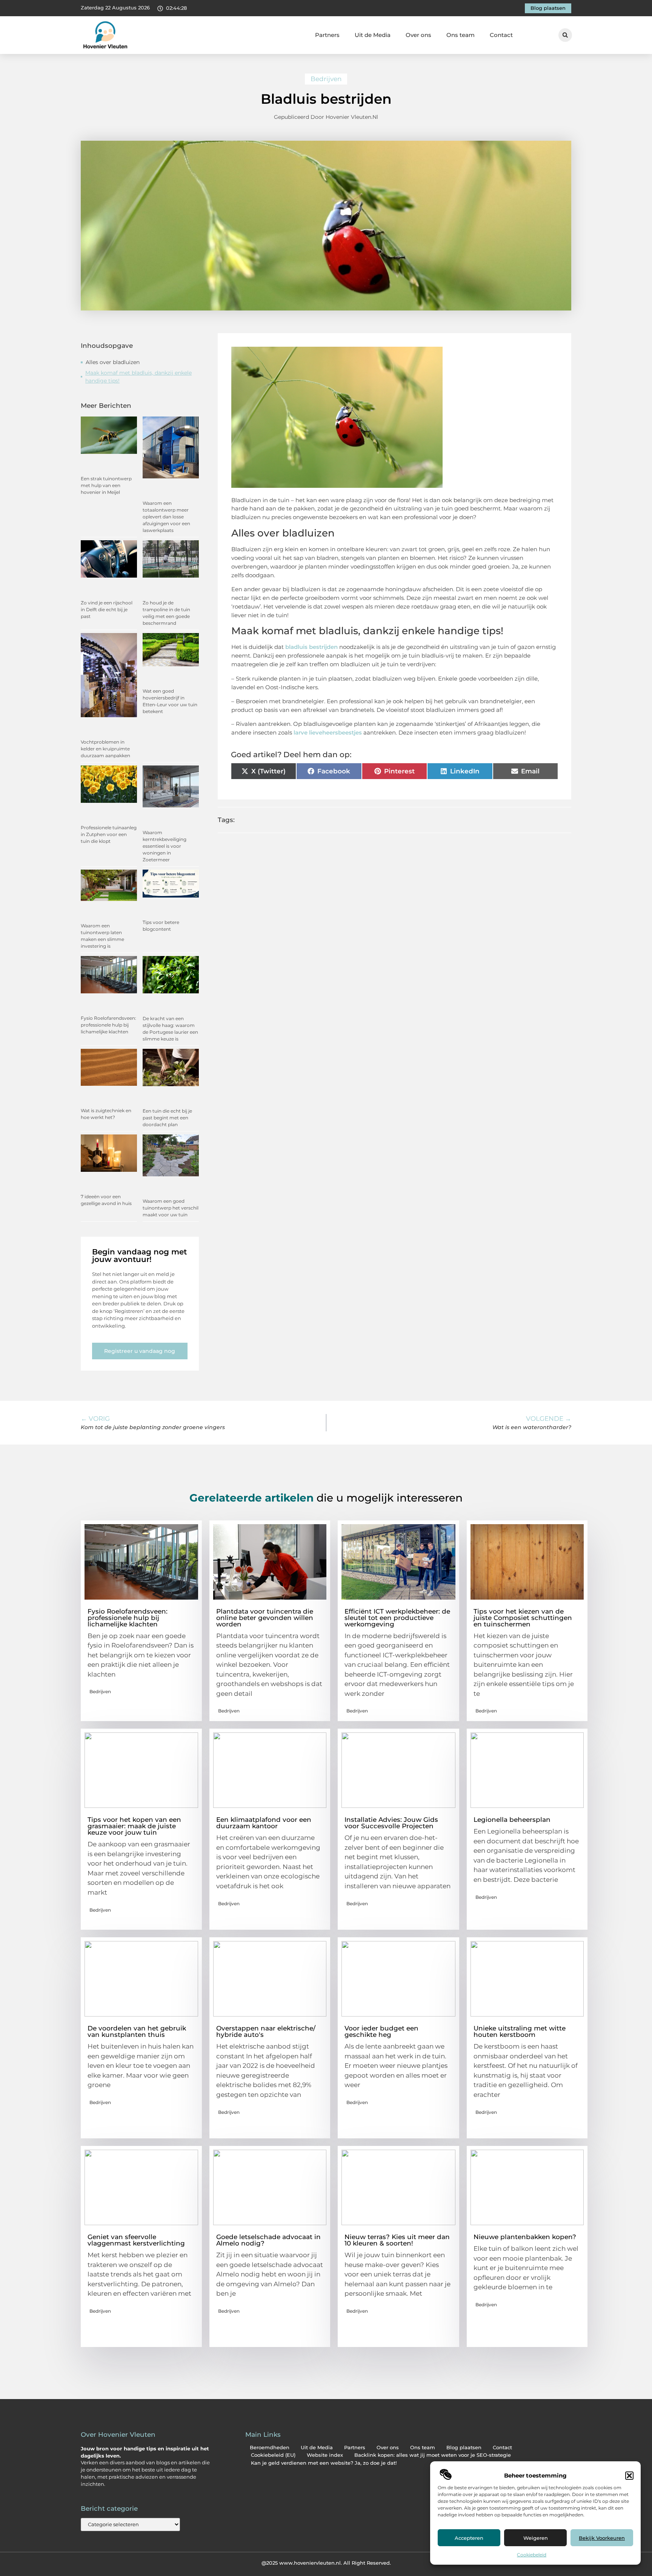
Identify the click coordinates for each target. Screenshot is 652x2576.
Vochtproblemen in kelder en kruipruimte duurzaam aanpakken (105, 749)
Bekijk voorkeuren (602, 2538)
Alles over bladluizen (113, 362)
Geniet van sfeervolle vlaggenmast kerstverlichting (136, 2240)
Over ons (418, 35)
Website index (325, 2455)
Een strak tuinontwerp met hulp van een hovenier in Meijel (106, 485)
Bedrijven (326, 79)
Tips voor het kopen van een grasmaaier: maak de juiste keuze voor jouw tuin (134, 1826)
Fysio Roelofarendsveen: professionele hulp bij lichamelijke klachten (108, 1025)
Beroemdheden (270, 2448)
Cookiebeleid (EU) (273, 2455)
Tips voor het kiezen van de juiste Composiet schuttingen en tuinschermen (523, 1618)
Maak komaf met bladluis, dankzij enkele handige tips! (138, 377)
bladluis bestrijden (311, 647)
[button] (629, 2476)
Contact (501, 35)
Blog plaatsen (464, 2448)
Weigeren (536, 2538)
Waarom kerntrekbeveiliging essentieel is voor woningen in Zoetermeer (165, 846)
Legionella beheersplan (512, 1820)
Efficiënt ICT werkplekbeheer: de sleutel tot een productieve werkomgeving (397, 1618)
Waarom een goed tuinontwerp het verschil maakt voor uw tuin (171, 1208)
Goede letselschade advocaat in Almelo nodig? (268, 2240)
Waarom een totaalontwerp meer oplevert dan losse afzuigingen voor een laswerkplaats (166, 517)
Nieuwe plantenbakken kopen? (525, 2237)
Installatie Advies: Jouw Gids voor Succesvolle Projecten (391, 1823)
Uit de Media (373, 35)
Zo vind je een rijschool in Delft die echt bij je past (107, 609)
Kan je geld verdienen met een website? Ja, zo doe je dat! (324, 2463)
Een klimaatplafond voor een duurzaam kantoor (264, 1823)
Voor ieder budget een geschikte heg (381, 2031)
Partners (327, 35)
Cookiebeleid (532, 2555)
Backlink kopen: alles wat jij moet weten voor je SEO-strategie (433, 2455)
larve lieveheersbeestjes (328, 732)
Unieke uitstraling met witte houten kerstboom (520, 2031)
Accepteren (469, 2538)
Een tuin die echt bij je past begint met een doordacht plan (167, 1118)
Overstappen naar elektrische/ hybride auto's (266, 2031)
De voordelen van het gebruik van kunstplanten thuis (137, 2031)
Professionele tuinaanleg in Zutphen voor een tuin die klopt (109, 834)
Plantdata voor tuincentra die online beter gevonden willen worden (265, 1618)
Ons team (461, 35)
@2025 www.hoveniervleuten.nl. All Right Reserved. (326, 2563)
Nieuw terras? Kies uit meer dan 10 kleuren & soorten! (397, 2240)
